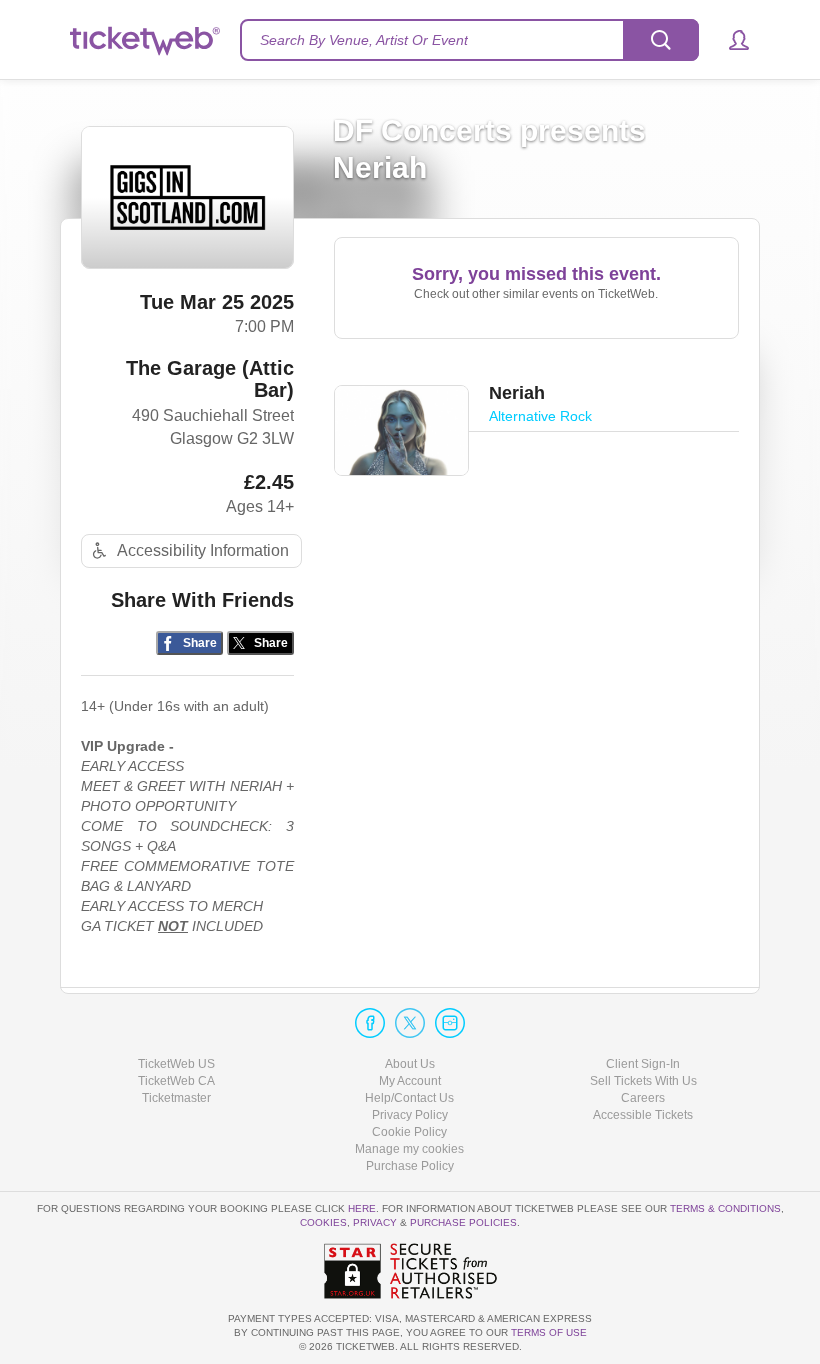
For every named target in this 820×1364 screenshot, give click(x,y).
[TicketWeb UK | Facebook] (370, 1023)
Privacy (375, 1222)
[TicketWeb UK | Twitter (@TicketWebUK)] (410, 1023)
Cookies (323, 1222)
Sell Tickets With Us (643, 1081)
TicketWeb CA (176, 1081)
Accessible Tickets (643, 1115)
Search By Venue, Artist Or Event (364, 40)
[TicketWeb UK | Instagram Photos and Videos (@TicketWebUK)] (450, 1023)
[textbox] (469, 40)
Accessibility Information (203, 550)
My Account (410, 1081)
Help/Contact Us (409, 1098)
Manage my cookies (409, 1149)
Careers (643, 1098)
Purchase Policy (410, 1166)
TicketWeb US (176, 1064)
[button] (729, 40)
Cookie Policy (409, 1132)
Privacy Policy (410, 1115)
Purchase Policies (463, 1222)
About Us (410, 1064)
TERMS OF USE (549, 1332)
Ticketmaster (176, 1098)
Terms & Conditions (725, 1208)
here (362, 1208)
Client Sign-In (643, 1064)
